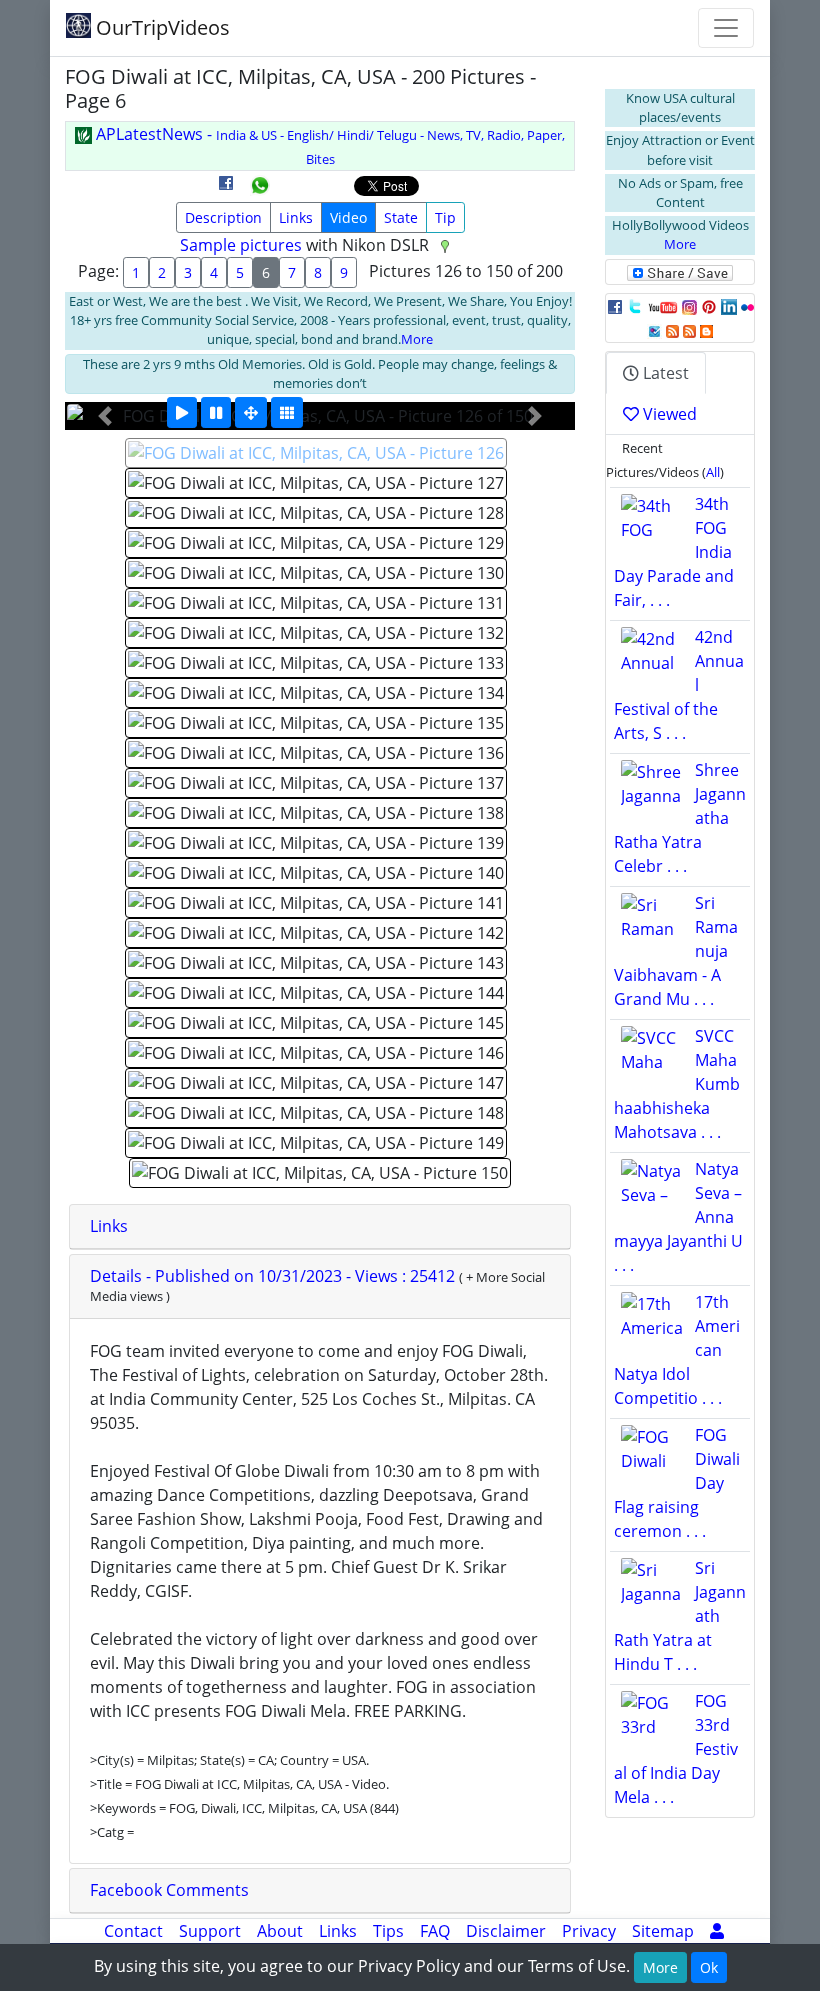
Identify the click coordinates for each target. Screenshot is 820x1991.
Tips (388, 1931)
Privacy (589, 1931)
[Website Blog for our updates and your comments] (706, 330)
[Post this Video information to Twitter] (635, 306)
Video (348, 217)
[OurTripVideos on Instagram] (689, 306)
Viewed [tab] (668, 414)
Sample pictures (241, 245)
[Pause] (216, 412)
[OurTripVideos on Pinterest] (709, 306)
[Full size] (251, 412)
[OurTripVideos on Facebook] (615, 306)
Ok (709, 1967)
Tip (445, 217)
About (280, 1931)
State (401, 217)
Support (210, 1931)
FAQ (435, 1931)
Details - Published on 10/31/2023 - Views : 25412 (274, 1276)
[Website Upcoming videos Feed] (689, 330)
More (417, 339)
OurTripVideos (160, 27)
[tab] (320, 1227)
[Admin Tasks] (717, 1931)
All (713, 472)
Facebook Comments (169, 1890)
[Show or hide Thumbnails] (287, 412)
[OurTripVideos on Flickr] (747, 306)
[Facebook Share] (226, 190)
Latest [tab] (664, 373)
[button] (105, 416)
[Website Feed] (672, 330)
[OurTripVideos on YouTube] (662, 306)
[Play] (182, 412)
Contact (133, 1931)
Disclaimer (506, 1931)
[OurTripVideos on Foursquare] (654, 330)
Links (296, 217)
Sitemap (663, 1931)
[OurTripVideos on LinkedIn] (729, 306)
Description (223, 217)
